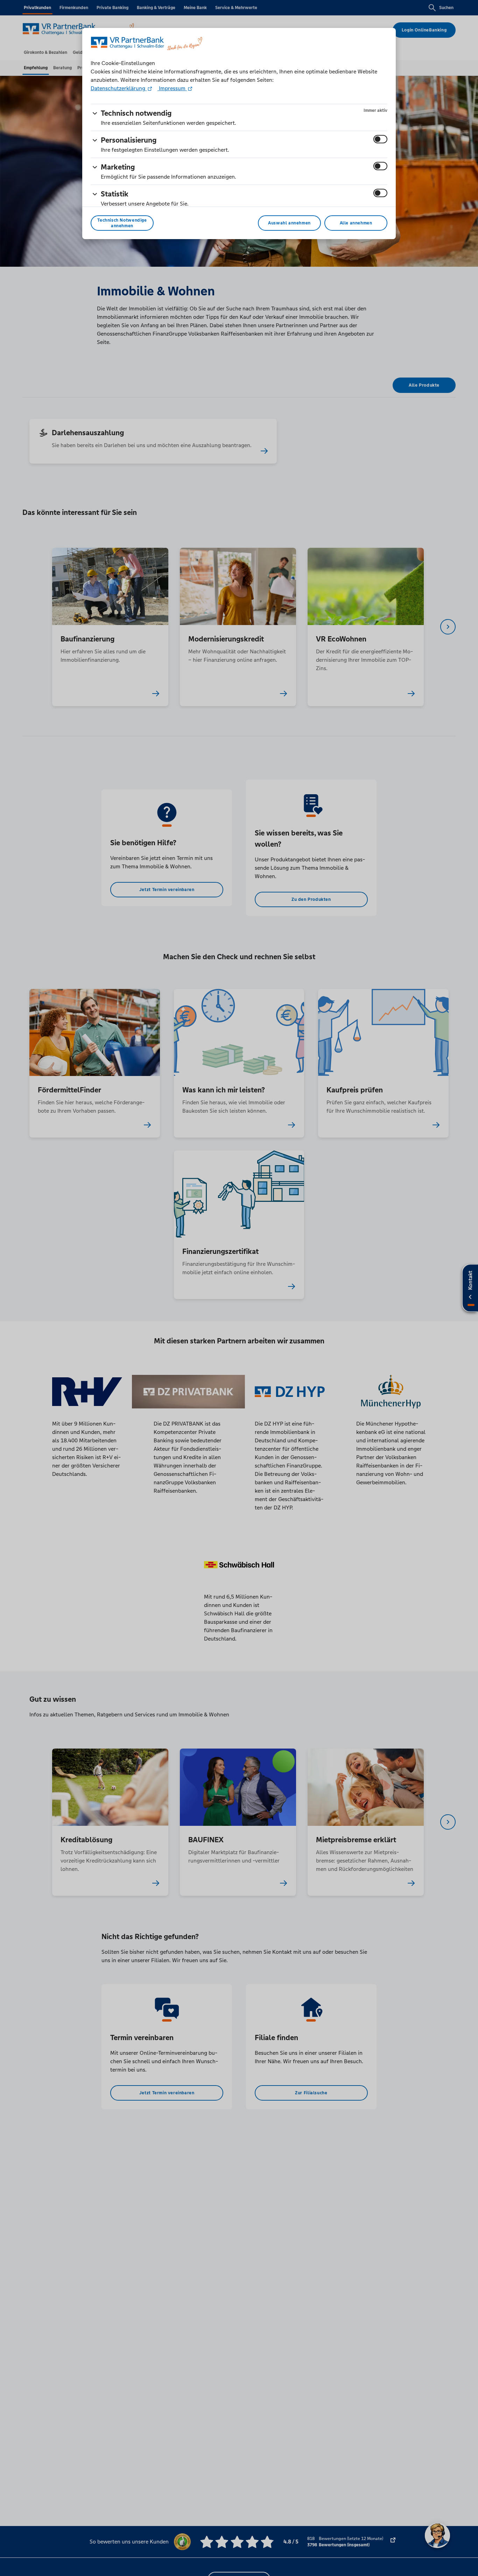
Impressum (172, 88)
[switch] (380, 139)
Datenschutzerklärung (119, 88)
